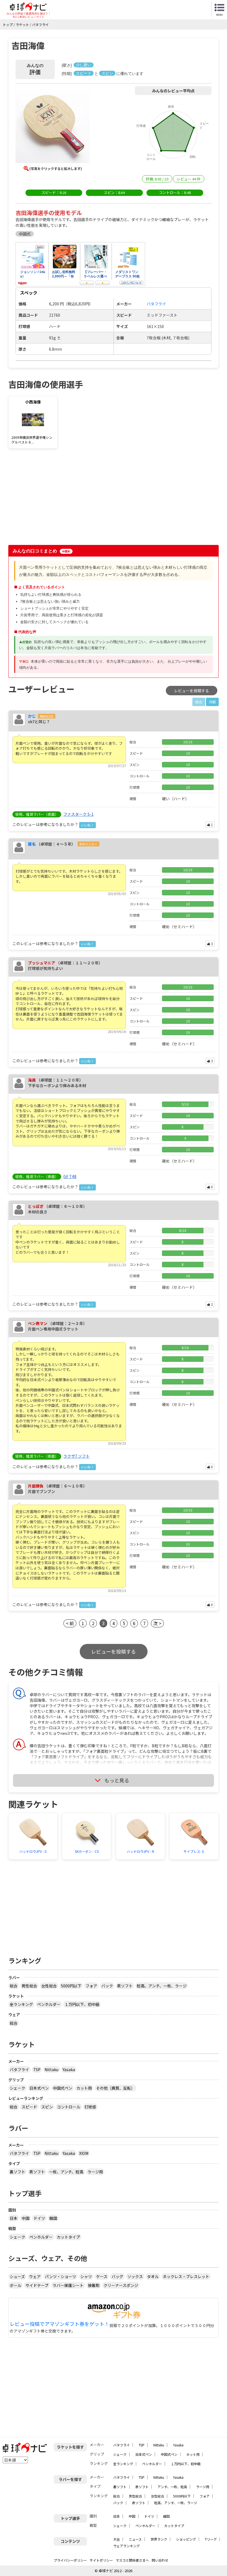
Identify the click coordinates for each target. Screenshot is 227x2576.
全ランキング (21, 2004)
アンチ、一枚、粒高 (172, 2487)
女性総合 (49, 1986)
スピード (29, 2107)
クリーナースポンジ (121, 2285)
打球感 (90, 2107)
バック (107, 1986)
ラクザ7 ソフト (77, 1456)
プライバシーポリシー (70, 2560)
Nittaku (51, 2069)
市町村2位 (47, 716)
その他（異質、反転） (115, 2088)
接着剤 (94, 2285)
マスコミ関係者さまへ (132, 2560)
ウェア (35, 2276)
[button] (53, 127)
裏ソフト (17, 2172)
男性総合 (29, 1986)
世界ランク (159, 2539)
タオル (153, 2276)
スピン (47, 2107)
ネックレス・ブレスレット (186, 2276)
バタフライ (19, 2069)
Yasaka (69, 2069)
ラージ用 (95, 2172)
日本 (14, 2218)
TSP (37, 2069)
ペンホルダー (49, 2004)
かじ (32, 716)
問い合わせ (160, 2560)
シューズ (17, 2276)
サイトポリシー (101, 2560)
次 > (157, 1623)
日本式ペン (39, 2088)
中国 (25, 2218)
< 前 (70, 1623)
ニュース (135, 2539)
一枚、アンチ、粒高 (66, 2172)
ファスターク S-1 (78, 814)
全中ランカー (88, 844)
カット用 (84, 2088)
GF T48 (70, 1176)
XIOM (84, 2153)
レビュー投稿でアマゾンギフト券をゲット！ (60, 2324)
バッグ (117, 2276)
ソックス (135, 2276)
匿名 (32, 844)
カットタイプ (68, 2237)
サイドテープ (37, 2285)
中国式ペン (63, 2088)
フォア (91, 1986)
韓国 (53, 2218)
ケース (102, 2276)
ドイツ (39, 2218)
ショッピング (186, 2539)
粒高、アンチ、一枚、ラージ (162, 1986)
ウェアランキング (127, 2546)
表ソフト (125, 1986)
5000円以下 (71, 1986)
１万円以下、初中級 (82, 2004)
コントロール (69, 2107)
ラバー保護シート (68, 2285)
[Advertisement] (56, 498)
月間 (212, 702)
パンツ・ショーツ (60, 2276)
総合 (14, 1986)
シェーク (17, 2088)
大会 (117, 2539)
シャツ (86, 2276)
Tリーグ (211, 2539)
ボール (16, 2285)
